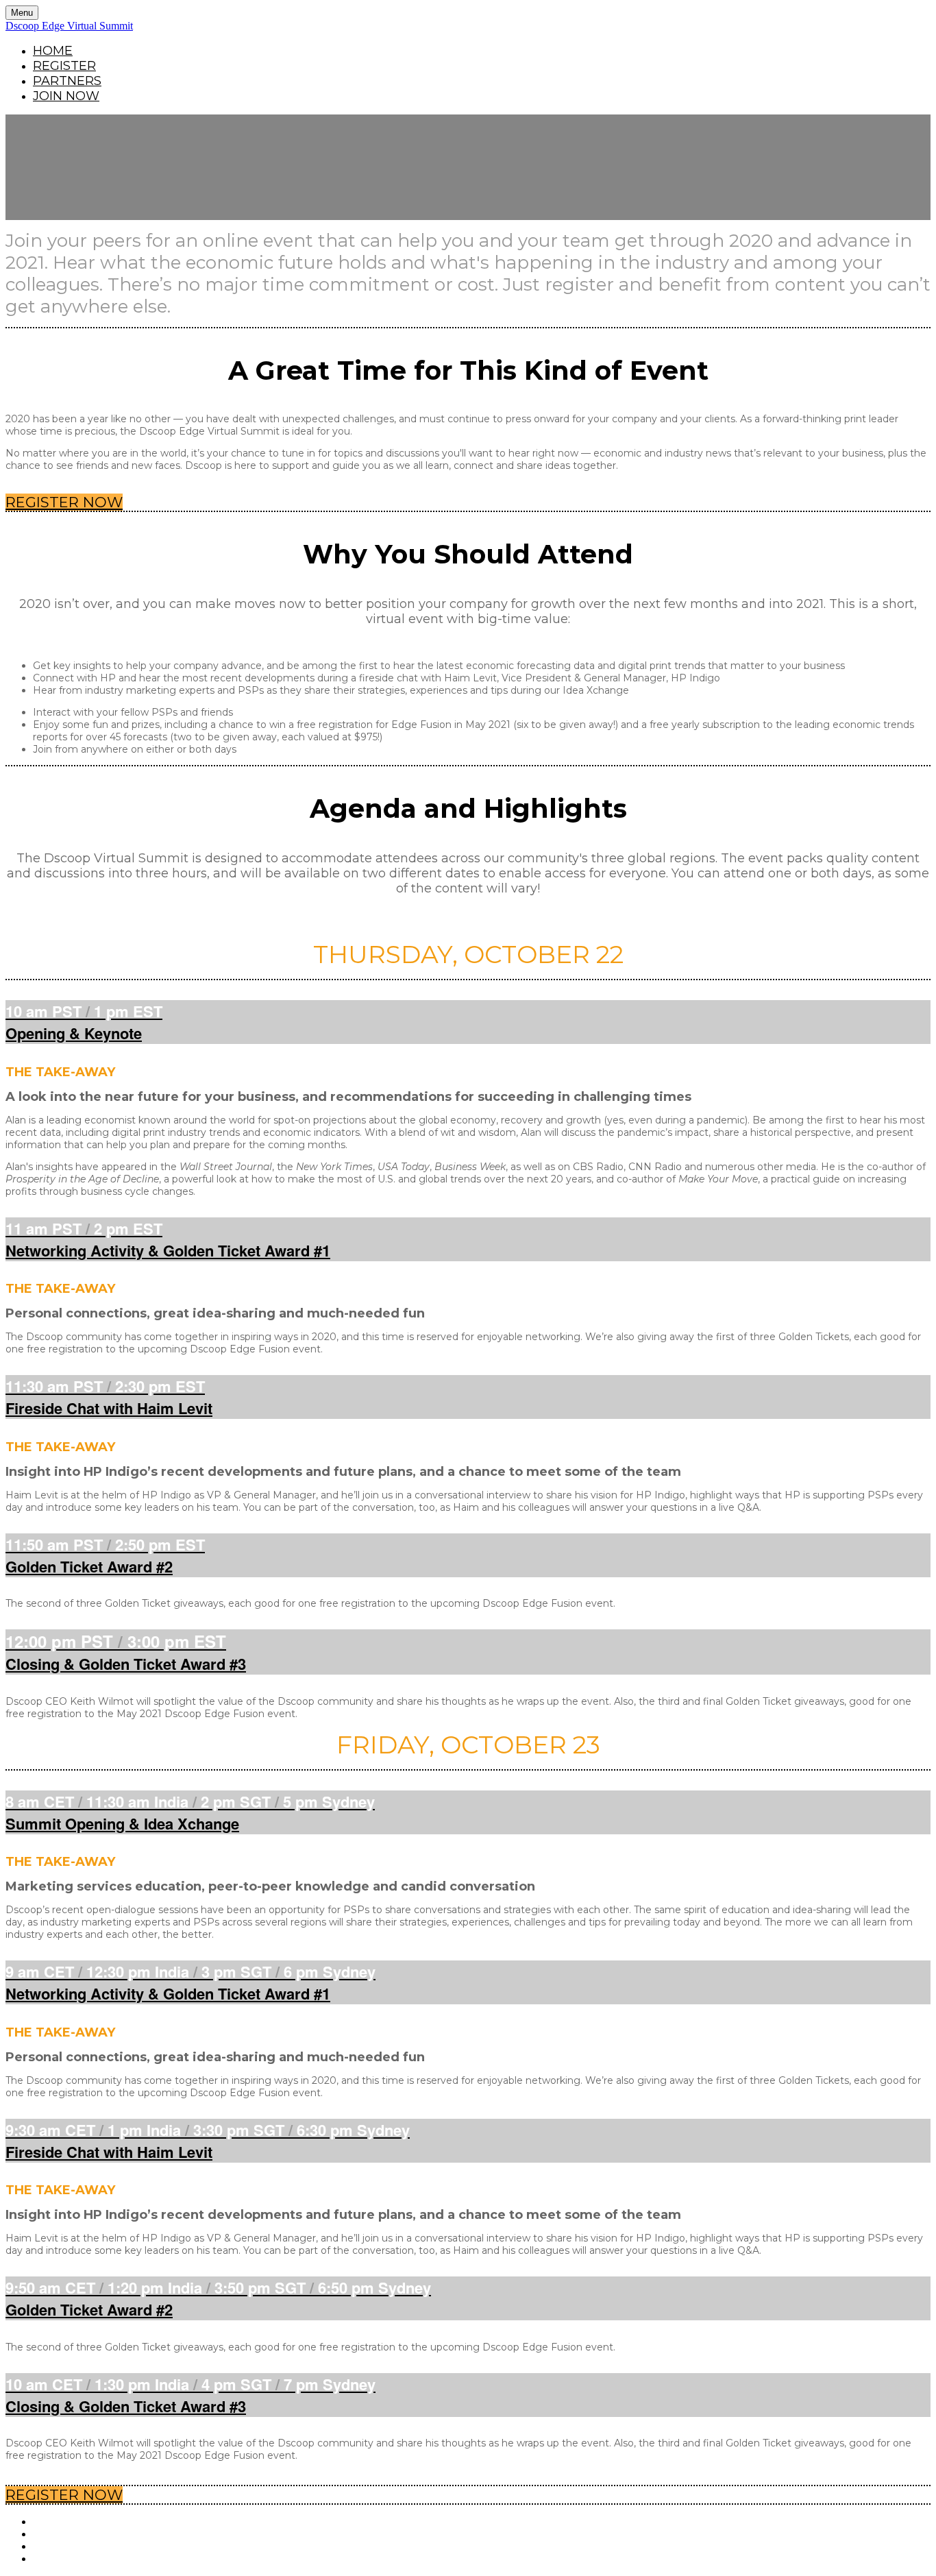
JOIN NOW (66, 96)
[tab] (468, 1022)
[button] (64, 502)
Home (53, 51)
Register (64, 66)
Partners (67, 81)
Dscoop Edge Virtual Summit (69, 26)
